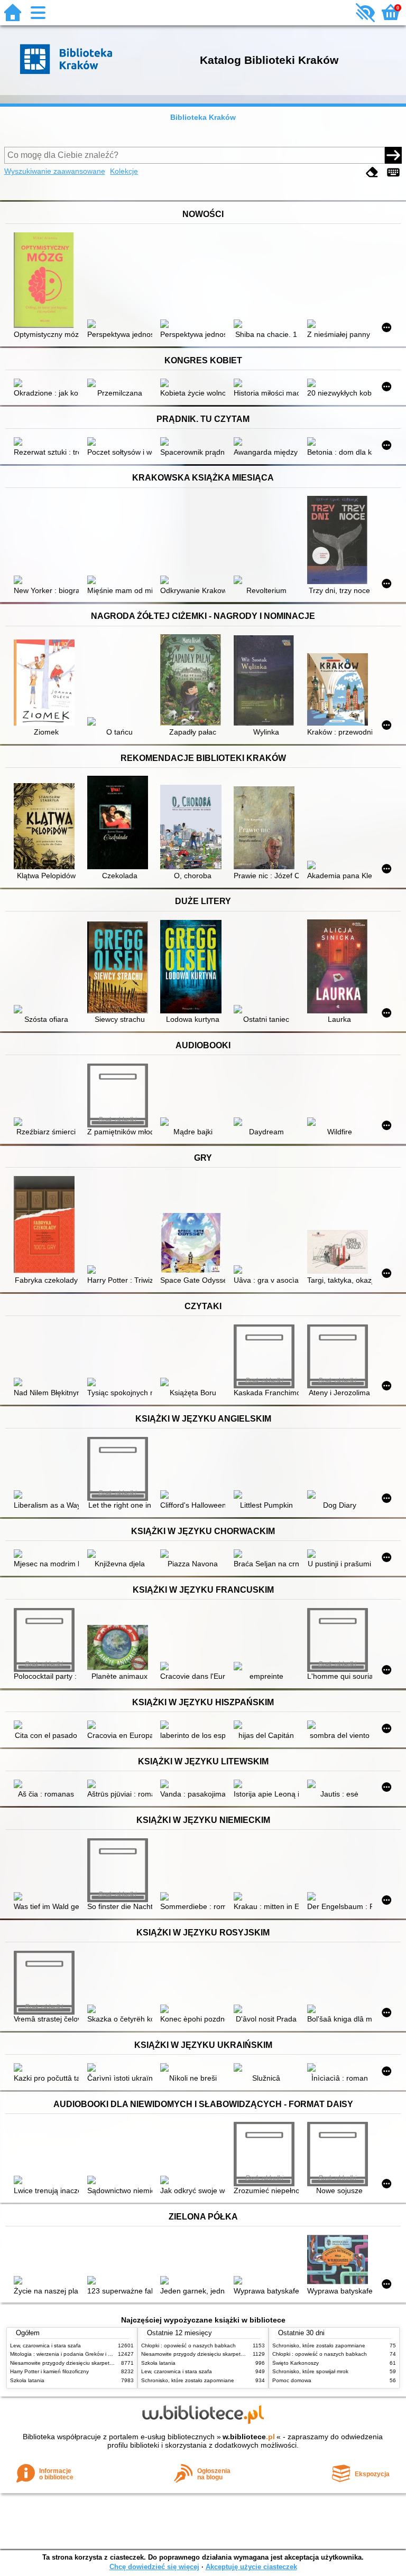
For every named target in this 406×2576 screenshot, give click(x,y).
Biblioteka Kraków (203, 117)
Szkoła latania (27, 2380)
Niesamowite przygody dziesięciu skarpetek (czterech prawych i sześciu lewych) (106, 2363)
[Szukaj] (393, 155)
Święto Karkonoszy (296, 2363)
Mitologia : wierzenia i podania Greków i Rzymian (69, 2354)
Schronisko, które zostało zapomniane (188, 2380)
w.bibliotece (249, 2437)
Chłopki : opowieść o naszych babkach (188, 2345)
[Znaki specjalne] (393, 172)
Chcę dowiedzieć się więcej (154, 2567)
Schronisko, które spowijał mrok (310, 2371)
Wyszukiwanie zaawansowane (55, 171)
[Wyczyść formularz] (372, 172)
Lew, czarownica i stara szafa (45, 2345)
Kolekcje (124, 171)
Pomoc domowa (292, 2380)
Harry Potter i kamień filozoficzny (49, 2371)
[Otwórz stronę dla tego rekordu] (46, 281)
